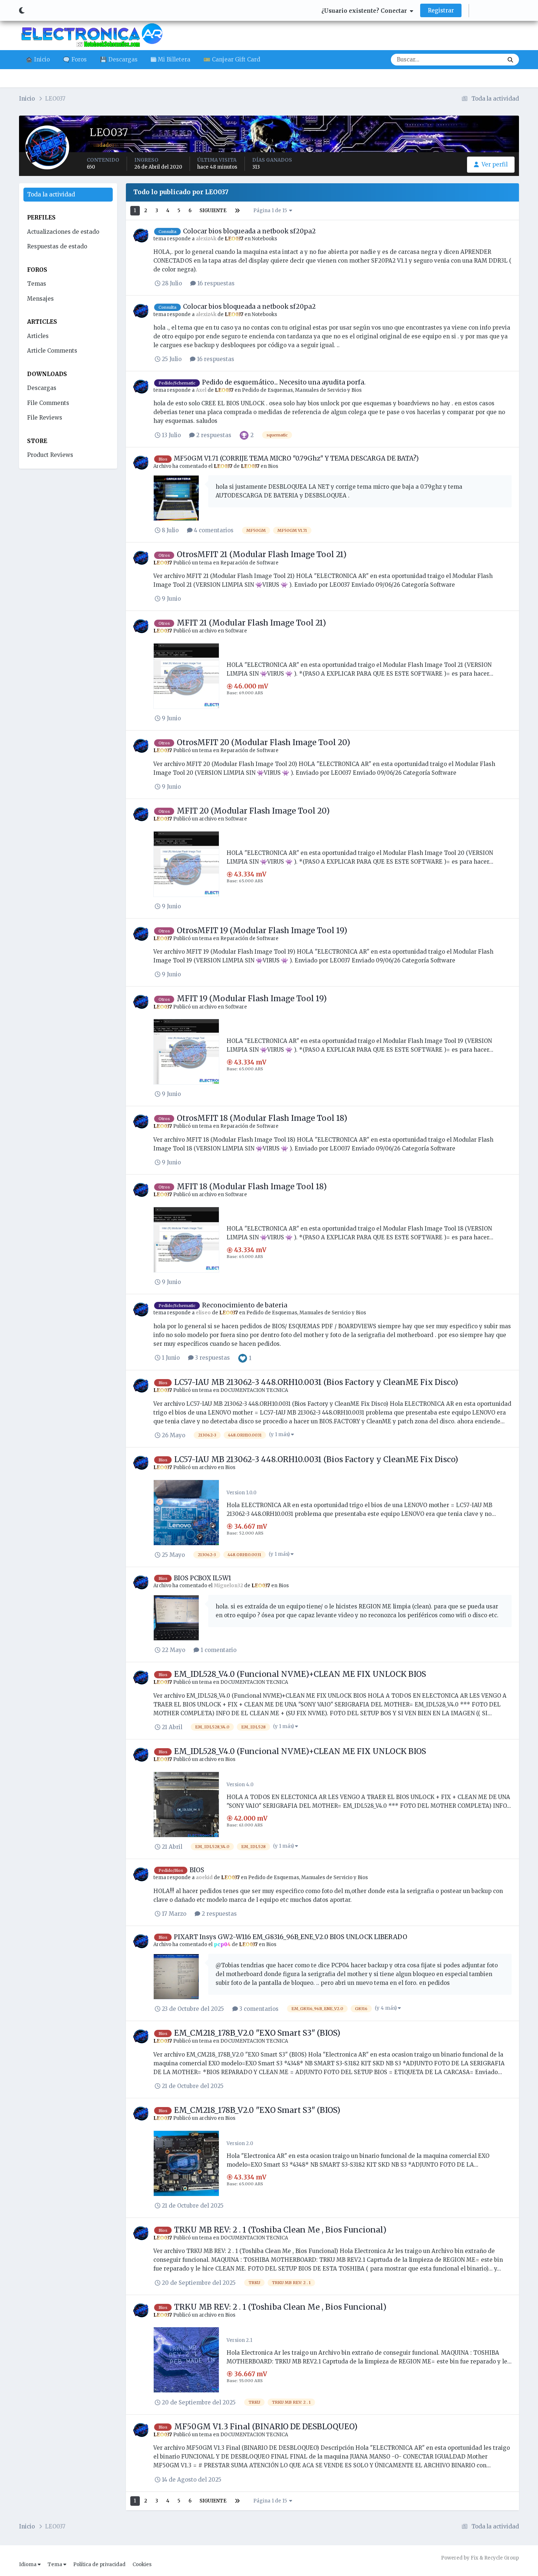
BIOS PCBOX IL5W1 (203, 1578)
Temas (37, 284)
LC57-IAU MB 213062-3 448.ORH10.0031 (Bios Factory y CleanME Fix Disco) (316, 1382)
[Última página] (237, 211)
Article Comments (52, 351)
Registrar (441, 10)
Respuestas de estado (57, 246)
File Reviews (45, 418)
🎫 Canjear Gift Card (232, 59)
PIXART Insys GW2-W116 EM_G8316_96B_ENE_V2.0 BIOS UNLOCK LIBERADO (291, 1937)
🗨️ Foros (75, 59)
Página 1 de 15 (271, 211)
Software (236, 631)
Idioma (28, 2564)
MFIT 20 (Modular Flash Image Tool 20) (253, 811)
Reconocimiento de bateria (245, 1305)
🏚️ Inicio (38, 59)
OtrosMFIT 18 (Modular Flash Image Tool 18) (262, 1118)
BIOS (197, 1870)
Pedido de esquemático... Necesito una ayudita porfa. (284, 382)
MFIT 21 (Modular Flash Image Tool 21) (251, 623)
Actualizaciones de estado (63, 232)
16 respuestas (215, 283)
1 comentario (218, 1650)
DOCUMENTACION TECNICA (254, 1390)
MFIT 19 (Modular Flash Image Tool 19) (252, 998)
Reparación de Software (249, 563)
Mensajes (40, 299)
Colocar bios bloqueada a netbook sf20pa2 (249, 231)
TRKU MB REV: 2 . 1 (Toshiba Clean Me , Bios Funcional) (280, 2230)
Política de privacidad (99, 2564)
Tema (55, 2564)
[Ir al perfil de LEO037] (141, 236)
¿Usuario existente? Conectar (366, 11)
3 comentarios (258, 2009)
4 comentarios (213, 530)
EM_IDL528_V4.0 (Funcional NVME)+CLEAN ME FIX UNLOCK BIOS (300, 1674)
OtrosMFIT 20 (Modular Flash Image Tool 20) (264, 742)
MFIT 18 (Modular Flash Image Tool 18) (252, 1186)
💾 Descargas (119, 59)
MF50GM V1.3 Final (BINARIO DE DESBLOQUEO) (266, 2427)
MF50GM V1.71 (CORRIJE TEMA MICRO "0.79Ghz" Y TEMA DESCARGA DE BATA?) (296, 458)
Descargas (480, 59)
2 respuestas (213, 435)
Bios (273, 466)
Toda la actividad (51, 194)
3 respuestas (212, 1358)
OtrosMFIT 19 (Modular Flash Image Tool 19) (262, 930)
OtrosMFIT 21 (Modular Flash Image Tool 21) (262, 554)
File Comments (48, 403)
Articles (38, 336)
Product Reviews (50, 455)
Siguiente (213, 211)
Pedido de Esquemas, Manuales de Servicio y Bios (302, 390)
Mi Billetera (173, 59)
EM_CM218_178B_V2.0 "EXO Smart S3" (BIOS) (257, 2033)
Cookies (142, 2564)
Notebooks (264, 239)
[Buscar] (510, 60)
